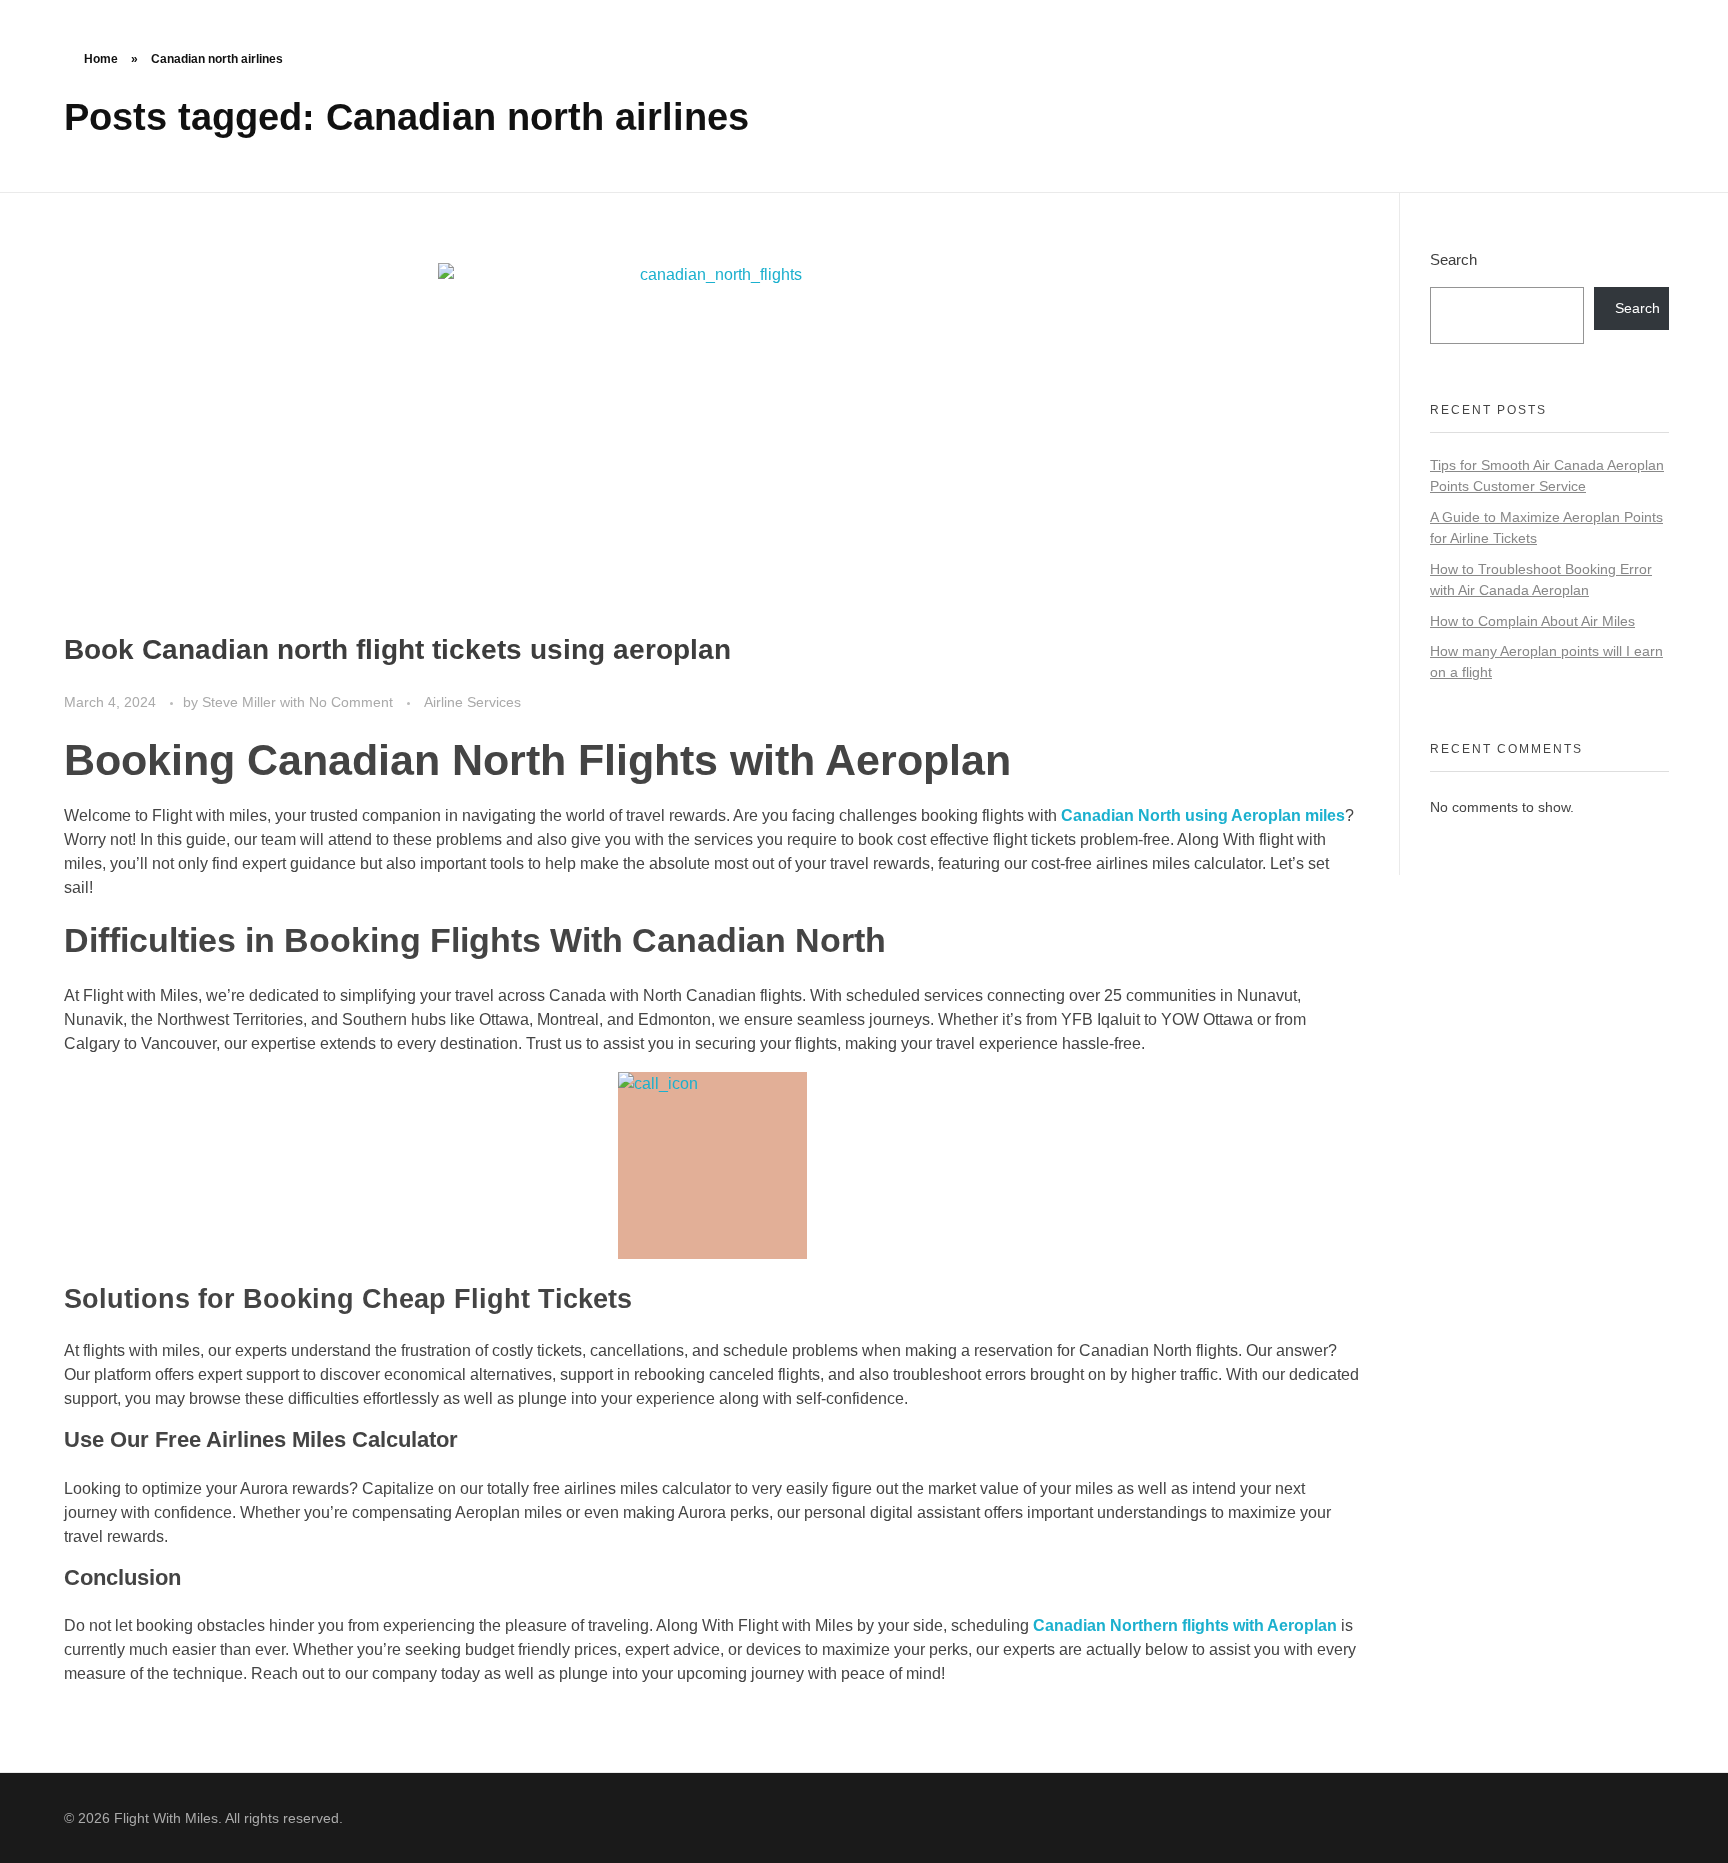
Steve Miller (241, 702)
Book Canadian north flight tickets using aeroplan (397, 649)
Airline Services (472, 702)
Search (1453, 259)
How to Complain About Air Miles (1532, 621)
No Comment (351, 702)
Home (101, 59)
